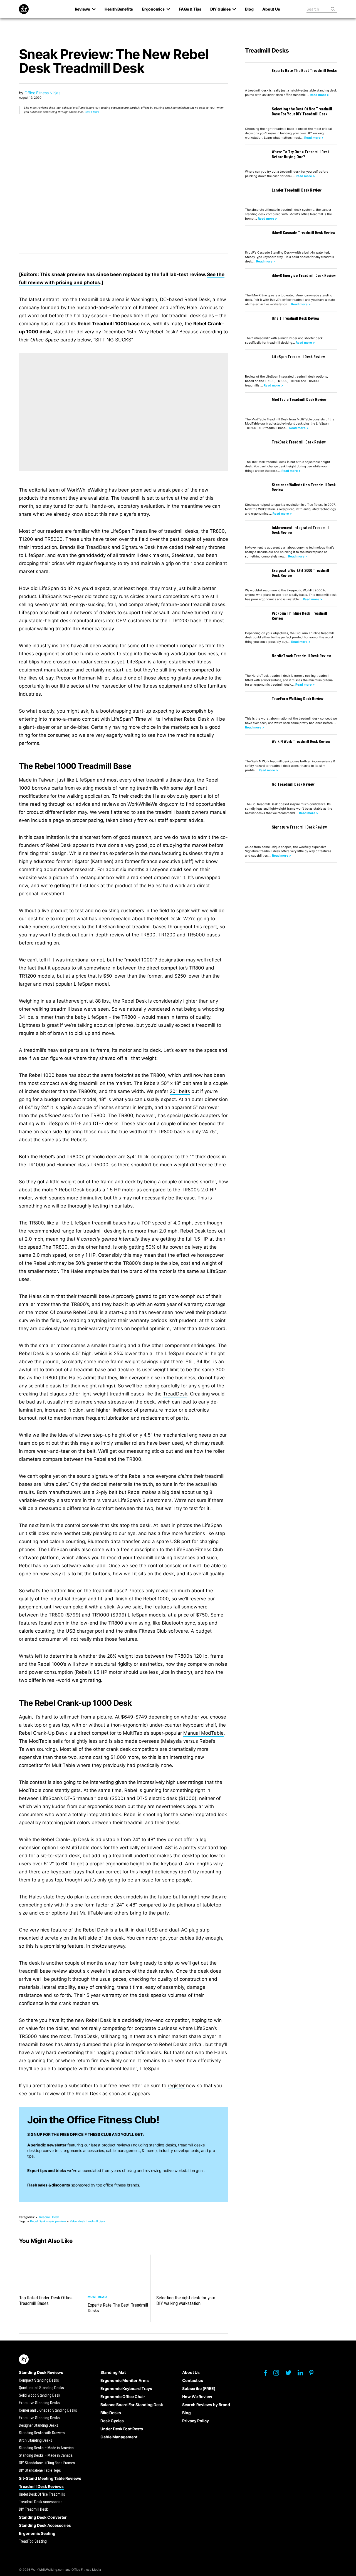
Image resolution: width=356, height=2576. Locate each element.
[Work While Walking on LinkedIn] (303, 2374)
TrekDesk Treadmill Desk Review (299, 442)
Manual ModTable (203, 1733)
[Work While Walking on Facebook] (268, 2374)
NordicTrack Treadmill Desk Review (301, 656)
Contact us (193, 2380)
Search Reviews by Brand (206, 2405)
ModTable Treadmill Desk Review (299, 400)
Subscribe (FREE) (199, 2388)
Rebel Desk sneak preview (48, 2221)
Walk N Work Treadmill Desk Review (301, 742)
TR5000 (196, 935)
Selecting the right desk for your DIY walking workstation (186, 2300)
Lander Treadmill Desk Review (297, 190)
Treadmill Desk (49, 2217)
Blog (186, 2413)
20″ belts (180, 1091)
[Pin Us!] (314, 2374)
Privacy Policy (196, 2421)
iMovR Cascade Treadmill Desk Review (303, 233)
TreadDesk (175, 1394)
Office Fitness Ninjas (42, 93)
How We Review (197, 2397)
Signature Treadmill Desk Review (299, 827)
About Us (191, 2372)
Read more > (319, 95)
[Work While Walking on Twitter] (291, 2374)
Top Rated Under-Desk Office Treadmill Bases (46, 2300)
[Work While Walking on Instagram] (279, 2374)
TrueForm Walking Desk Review (298, 699)
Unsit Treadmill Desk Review (296, 318)
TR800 (148, 935)
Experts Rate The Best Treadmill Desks (118, 2308)
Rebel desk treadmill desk (88, 2221)
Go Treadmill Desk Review (293, 784)
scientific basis (45, 1386)
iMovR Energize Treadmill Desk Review (304, 276)
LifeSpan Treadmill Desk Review (298, 357)
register (176, 2086)
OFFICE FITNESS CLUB (90, 2134)
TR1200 (167, 935)
